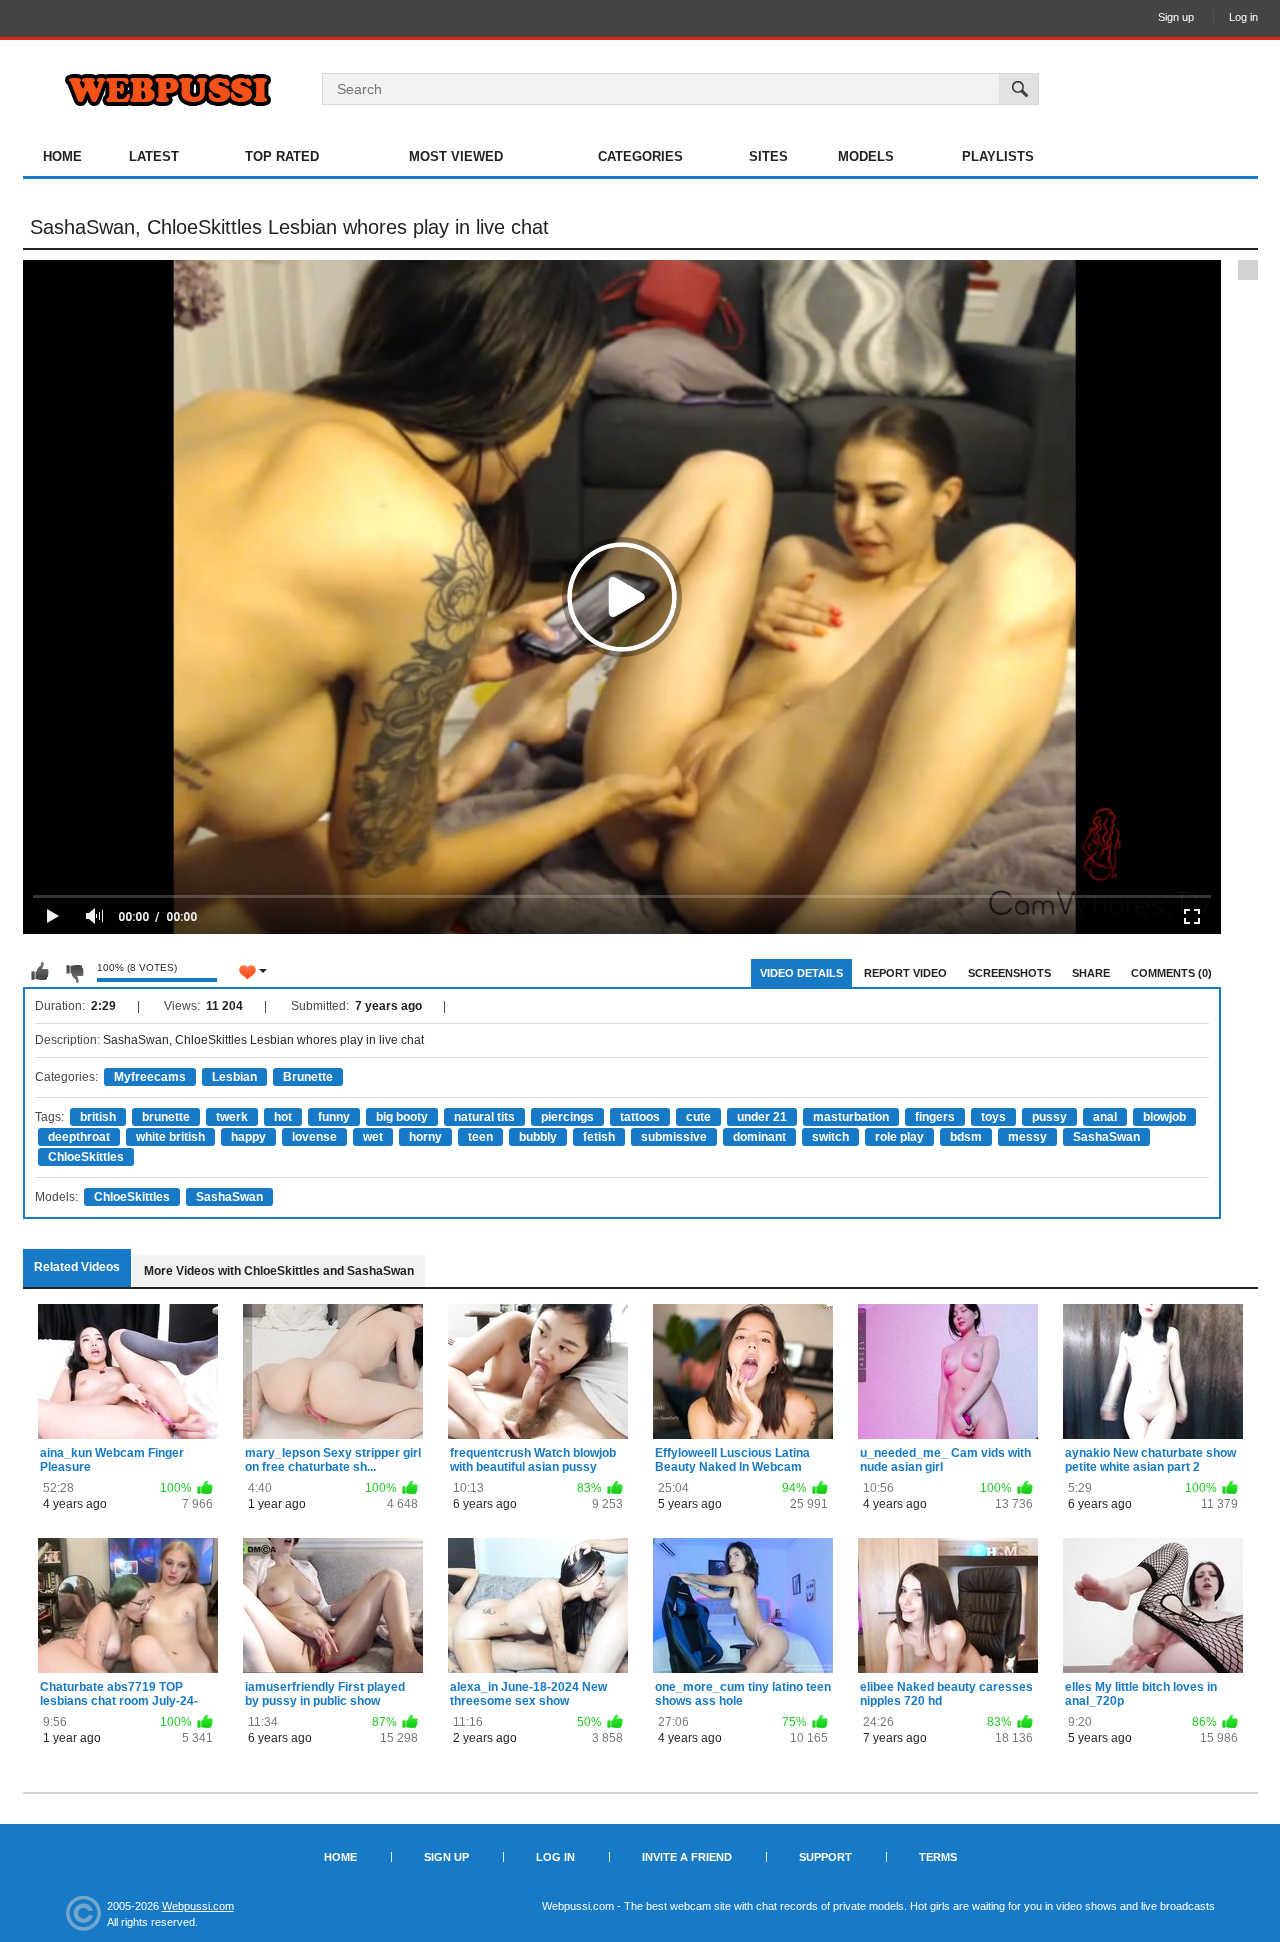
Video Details (801, 973)
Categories (640, 156)
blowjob (1164, 1117)
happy (248, 1137)
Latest (154, 156)
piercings (567, 1117)
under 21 (762, 1117)
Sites (768, 156)
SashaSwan (1106, 1137)
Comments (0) (1171, 973)
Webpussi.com (198, 1906)
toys (993, 1117)
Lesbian (234, 1077)
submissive (674, 1137)
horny (425, 1137)
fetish (599, 1137)
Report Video (905, 973)
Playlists (998, 156)
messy (1027, 1137)
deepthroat (79, 1137)
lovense (314, 1137)
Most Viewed (456, 156)
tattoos (640, 1117)
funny (334, 1117)
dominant (759, 1137)
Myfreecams (150, 1077)
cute (698, 1117)
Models (866, 156)
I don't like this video (74, 972)
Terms (938, 1857)
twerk (232, 1117)
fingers (935, 1117)
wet (373, 1137)
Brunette (308, 1077)
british (98, 1117)
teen (480, 1137)
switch (830, 1137)
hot (283, 1117)
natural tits (484, 1117)
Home (62, 156)
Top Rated (282, 156)
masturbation (851, 1117)
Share (1091, 973)
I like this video (40, 972)
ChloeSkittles (86, 1157)
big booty (402, 1117)
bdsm (966, 1137)
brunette (166, 1117)
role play (899, 1137)
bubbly (538, 1137)
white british (170, 1137)
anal (1105, 1117)
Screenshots (1009, 973)
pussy (1049, 1117)
